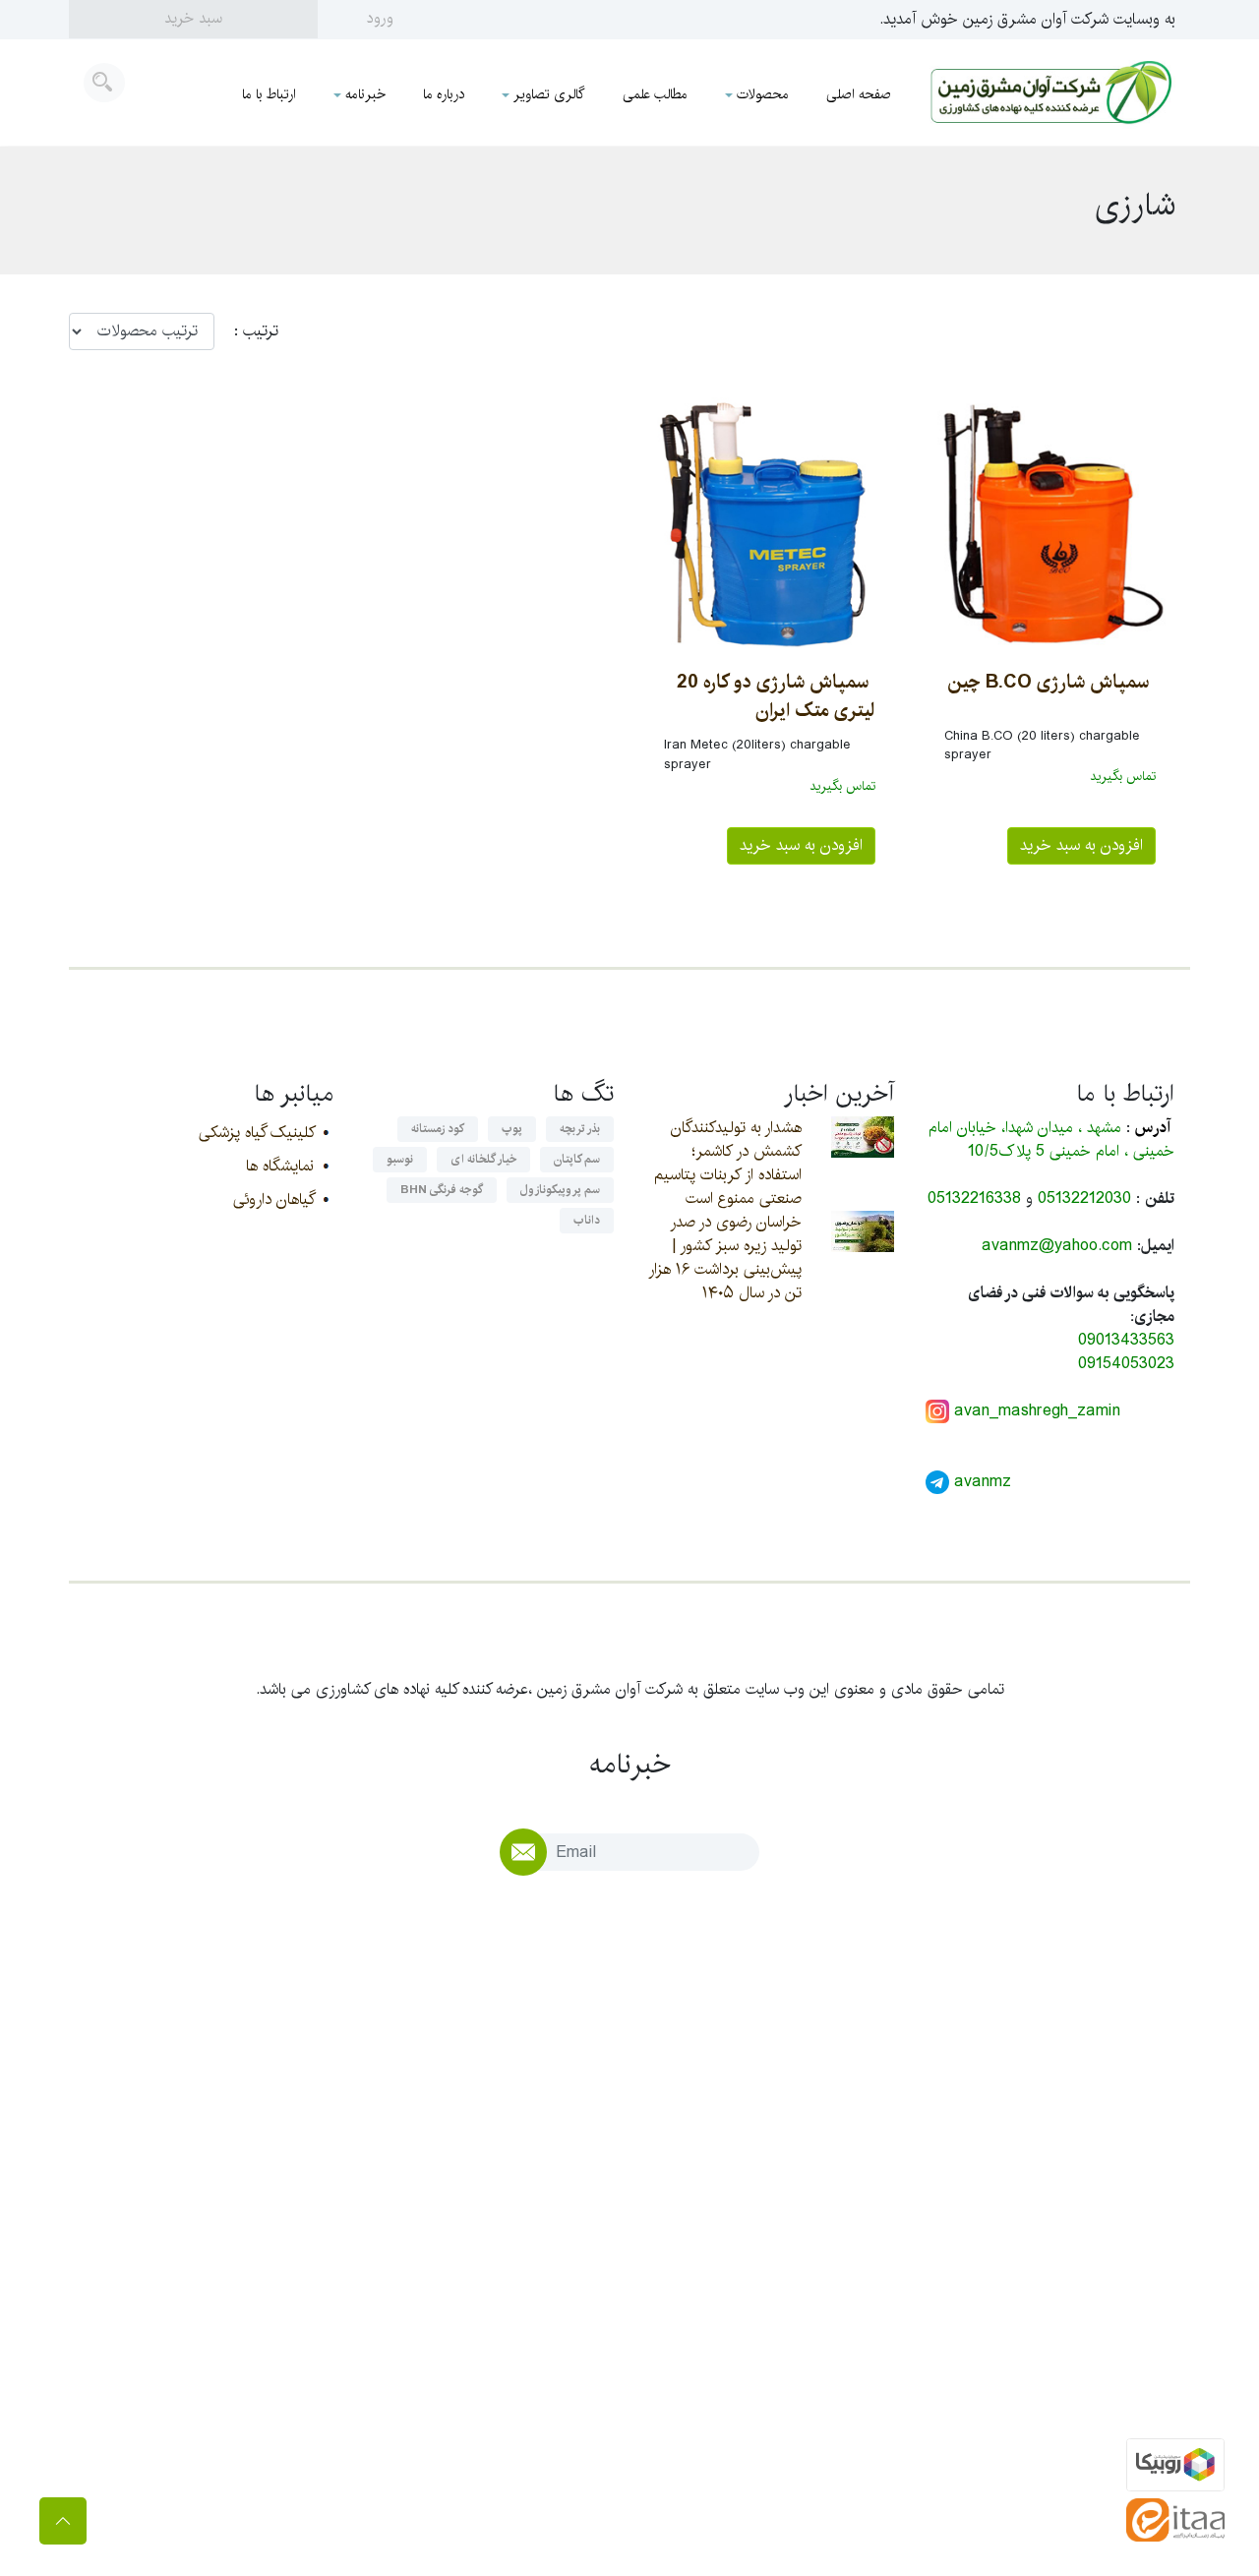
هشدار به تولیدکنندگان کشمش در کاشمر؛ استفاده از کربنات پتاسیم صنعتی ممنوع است (728, 1163)
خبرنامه (365, 94)
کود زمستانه (438, 1129)
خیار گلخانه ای (483, 1159)
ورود (380, 18)
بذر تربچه (580, 1129)
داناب (587, 1220)
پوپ (512, 1129)
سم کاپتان (577, 1159)
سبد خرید (193, 18)
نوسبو (400, 1159)
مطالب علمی (655, 94)
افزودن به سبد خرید (1081, 845)
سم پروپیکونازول (560, 1190)
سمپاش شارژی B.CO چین (1049, 682)
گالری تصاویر (549, 94)
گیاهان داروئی (273, 1199)
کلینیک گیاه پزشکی (256, 1133)
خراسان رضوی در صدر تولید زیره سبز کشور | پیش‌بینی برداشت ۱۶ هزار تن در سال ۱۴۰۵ (725, 1258)
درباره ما (444, 94)
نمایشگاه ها (280, 1166)
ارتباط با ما (269, 94)
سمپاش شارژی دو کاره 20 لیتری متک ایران (776, 696)
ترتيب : (246, 331)
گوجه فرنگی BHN (442, 1190)
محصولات (763, 94)
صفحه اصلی (859, 94)
